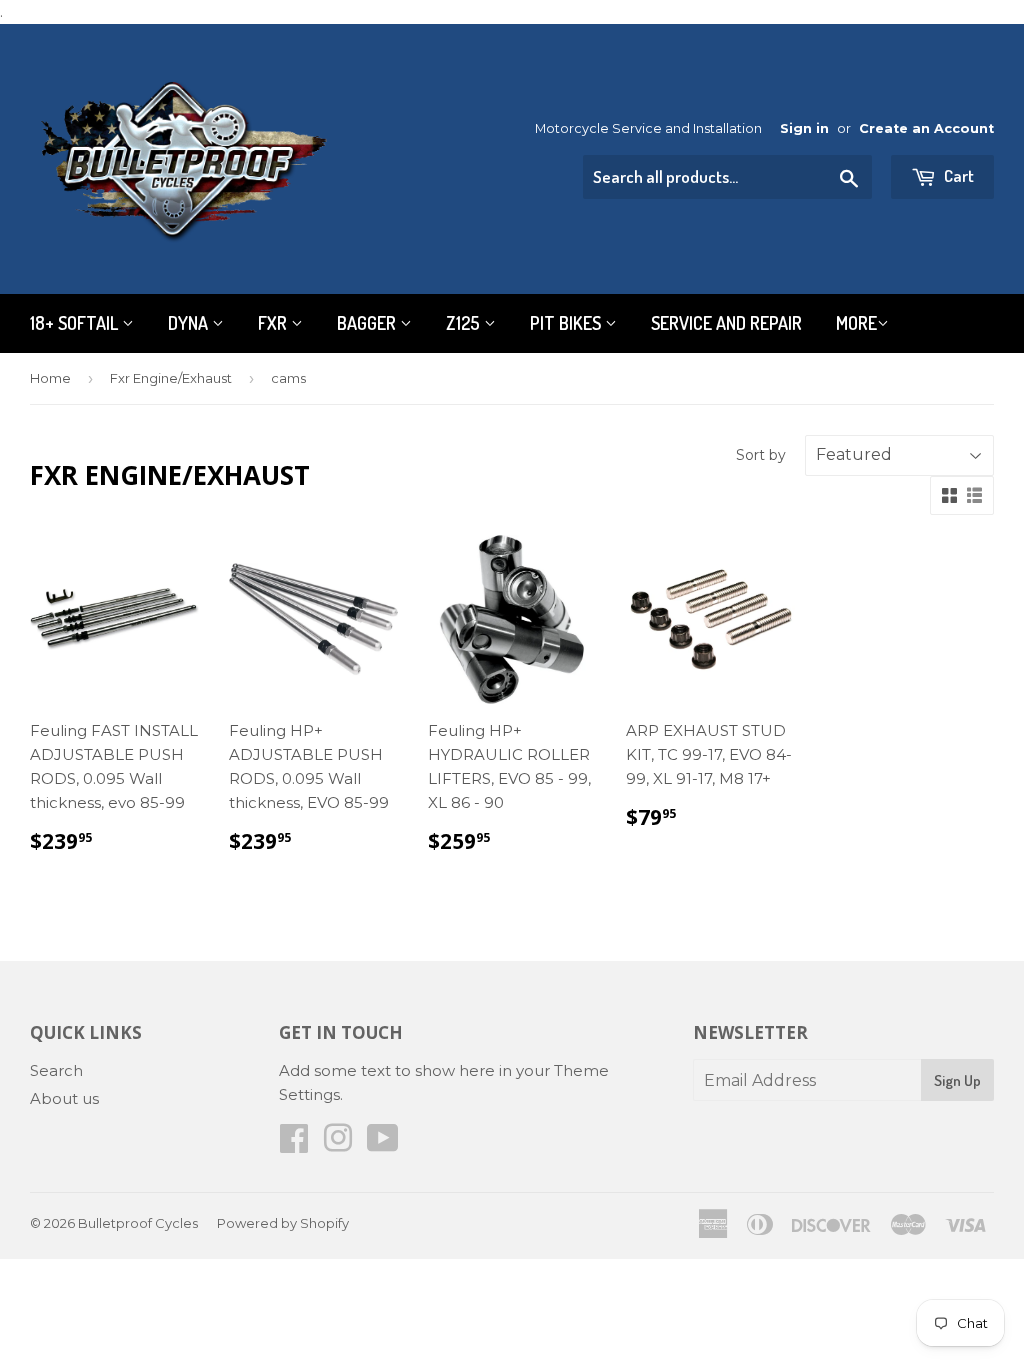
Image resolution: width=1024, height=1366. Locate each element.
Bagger (368, 323)
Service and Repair (726, 323)
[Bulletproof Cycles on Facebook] (294, 1144)
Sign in (804, 128)
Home (50, 378)
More (856, 323)
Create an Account (926, 128)
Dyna (190, 323)
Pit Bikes (567, 323)
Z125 (465, 323)
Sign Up (957, 1080)
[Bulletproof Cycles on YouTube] (383, 1144)
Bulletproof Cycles (138, 1223)
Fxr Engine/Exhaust (171, 378)
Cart (957, 175)
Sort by (761, 455)
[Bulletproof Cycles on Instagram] (338, 1144)
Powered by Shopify (283, 1223)
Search (56, 1070)
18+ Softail (76, 323)
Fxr (274, 323)
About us (64, 1098)
